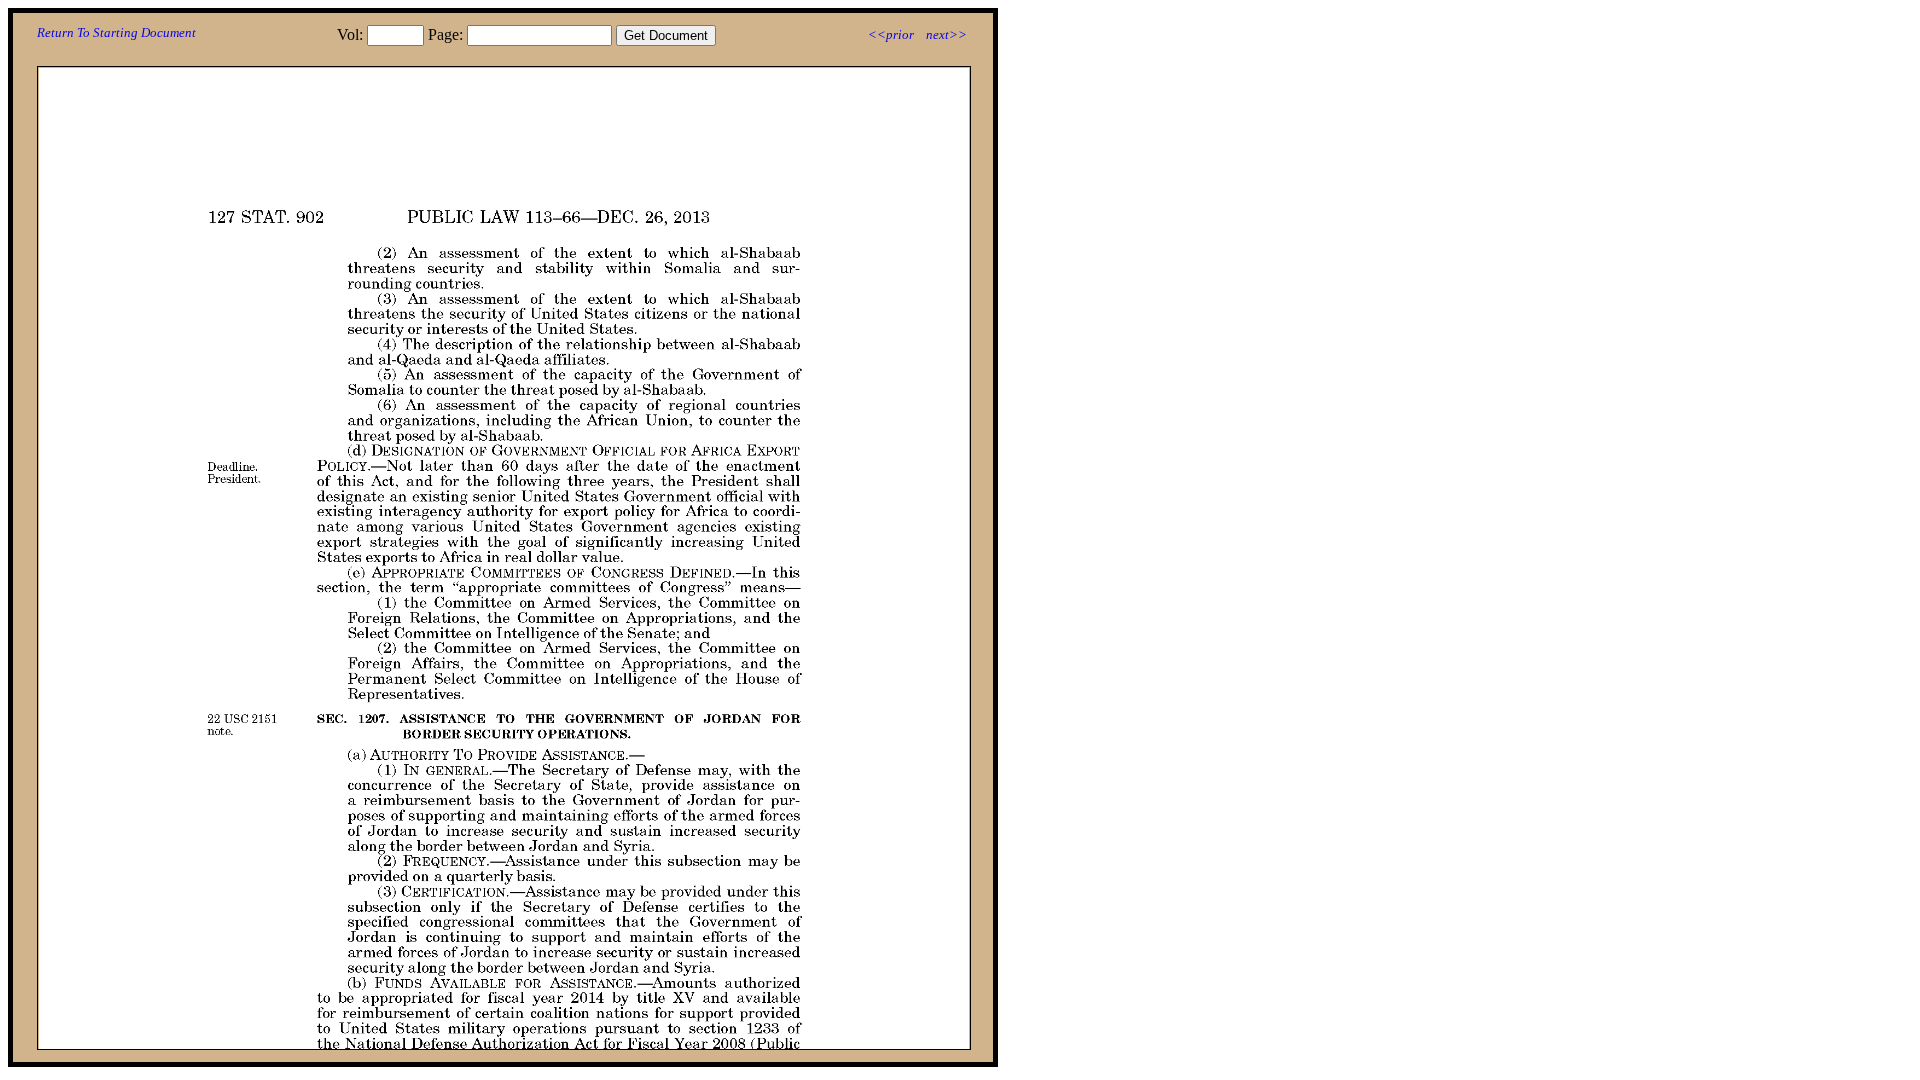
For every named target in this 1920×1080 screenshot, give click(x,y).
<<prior (891, 34)
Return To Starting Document (116, 32)
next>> (946, 34)
